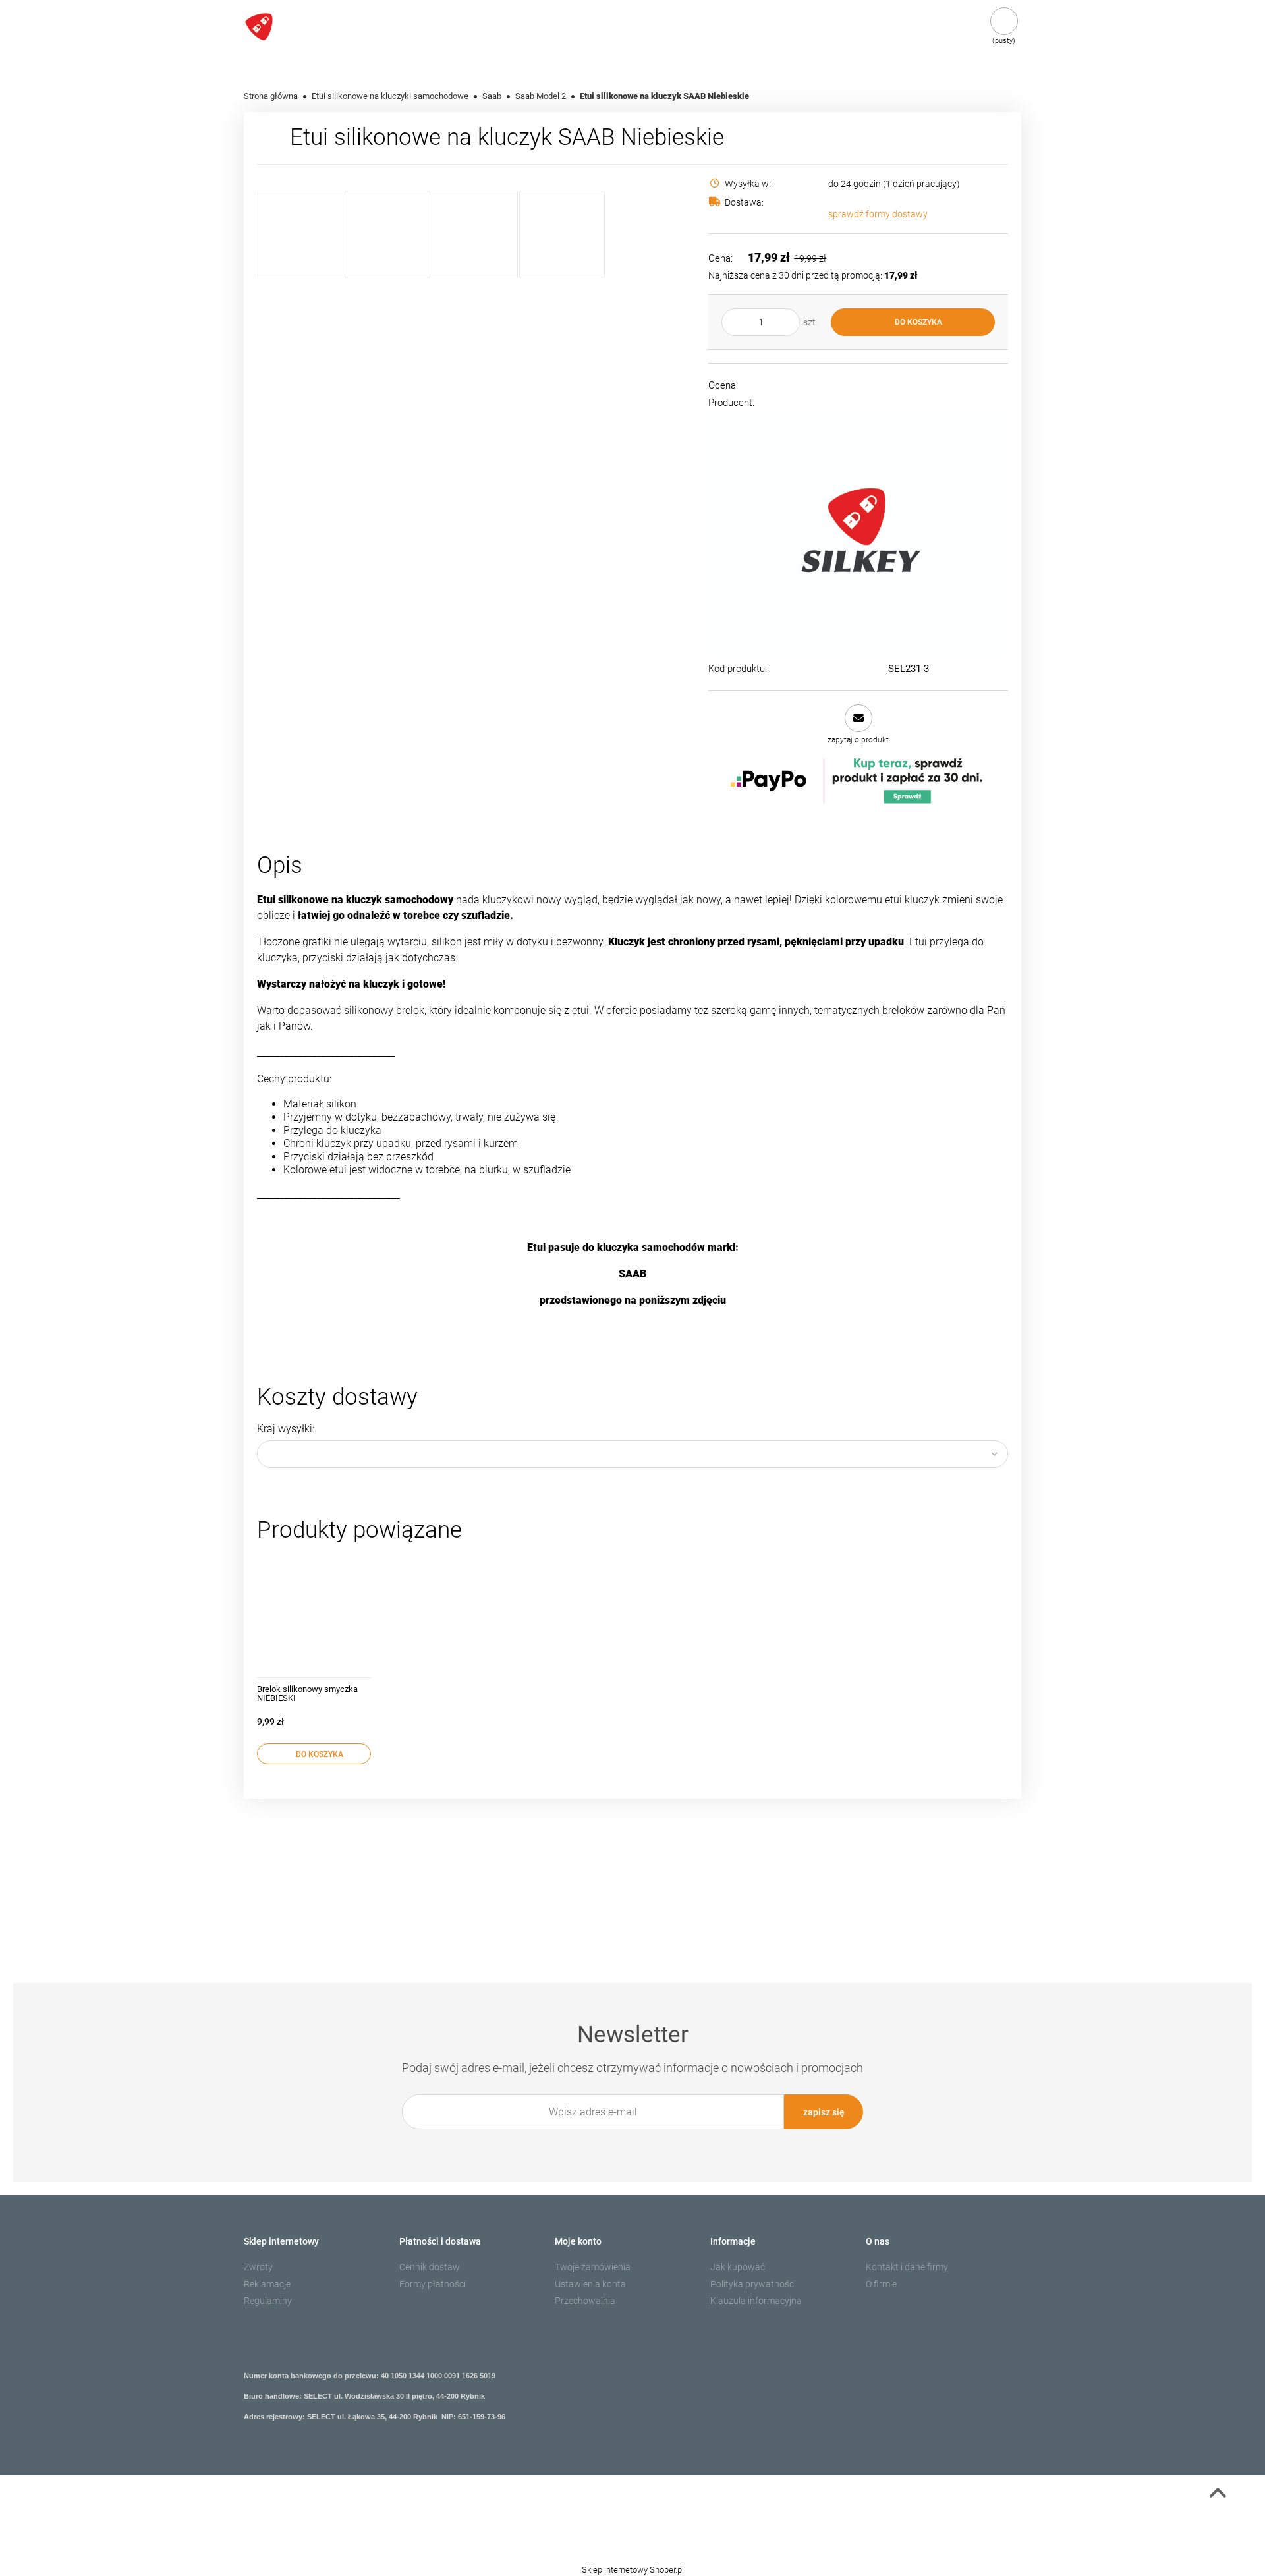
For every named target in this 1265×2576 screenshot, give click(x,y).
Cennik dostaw (430, 2267)
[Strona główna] (295, 27)
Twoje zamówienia (593, 2267)
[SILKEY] (858, 533)
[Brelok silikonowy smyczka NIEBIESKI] (314, 1614)
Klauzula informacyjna (756, 2301)
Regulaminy (268, 2301)
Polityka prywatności (753, 2284)
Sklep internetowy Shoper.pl (633, 2570)
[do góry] (1218, 2496)
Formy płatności (433, 2284)
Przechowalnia (585, 2301)
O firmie (881, 2284)
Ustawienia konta (590, 2284)
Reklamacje (267, 2284)
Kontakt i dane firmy (907, 2267)
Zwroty (258, 2267)
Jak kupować (738, 2267)
